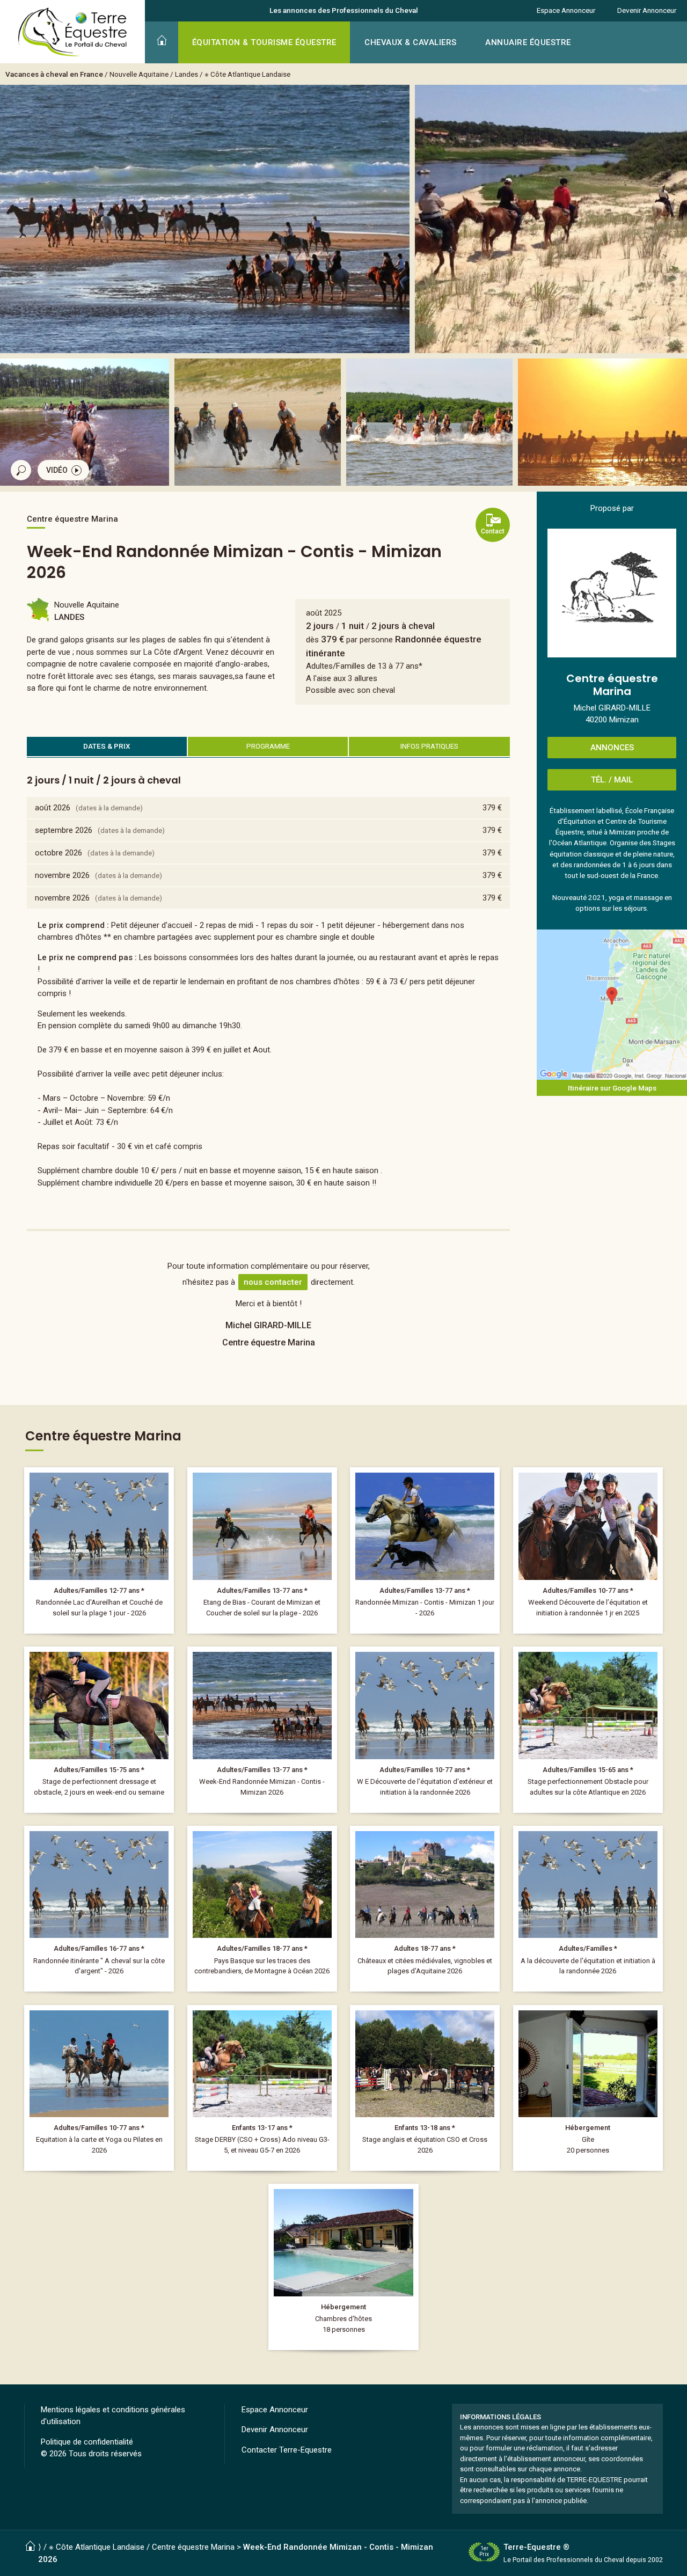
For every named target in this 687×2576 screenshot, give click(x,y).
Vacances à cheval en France (54, 74)
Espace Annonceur (566, 10)
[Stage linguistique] (425, 2088)
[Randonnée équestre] (99, 1550)
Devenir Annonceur (647, 10)
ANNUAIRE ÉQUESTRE (528, 42)
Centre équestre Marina (193, 2547)
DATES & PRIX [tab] (107, 746)
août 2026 (53, 808)
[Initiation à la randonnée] (425, 1729)
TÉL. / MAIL (612, 780)
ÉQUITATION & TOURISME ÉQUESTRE (264, 42)
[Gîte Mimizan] (588, 2088)
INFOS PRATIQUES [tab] (429, 746)
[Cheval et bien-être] (99, 2088)
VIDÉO (57, 470)
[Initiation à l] (588, 1550)
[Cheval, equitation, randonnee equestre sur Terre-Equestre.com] (73, 32)
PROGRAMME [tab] (268, 746)
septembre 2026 (64, 830)
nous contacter (273, 1282)
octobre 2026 (59, 853)
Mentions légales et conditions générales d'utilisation (113, 2416)
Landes (187, 74)
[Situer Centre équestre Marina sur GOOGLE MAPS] (612, 1005)
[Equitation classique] (99, 1729)
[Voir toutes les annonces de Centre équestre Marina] (612, 593)
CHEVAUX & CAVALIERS (411, 42)
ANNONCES (612, 748)
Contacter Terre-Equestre (287, 2450)
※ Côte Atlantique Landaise (247, 74)
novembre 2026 (62, 875)
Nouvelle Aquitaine (139, 74)
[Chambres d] (343, 2267)
